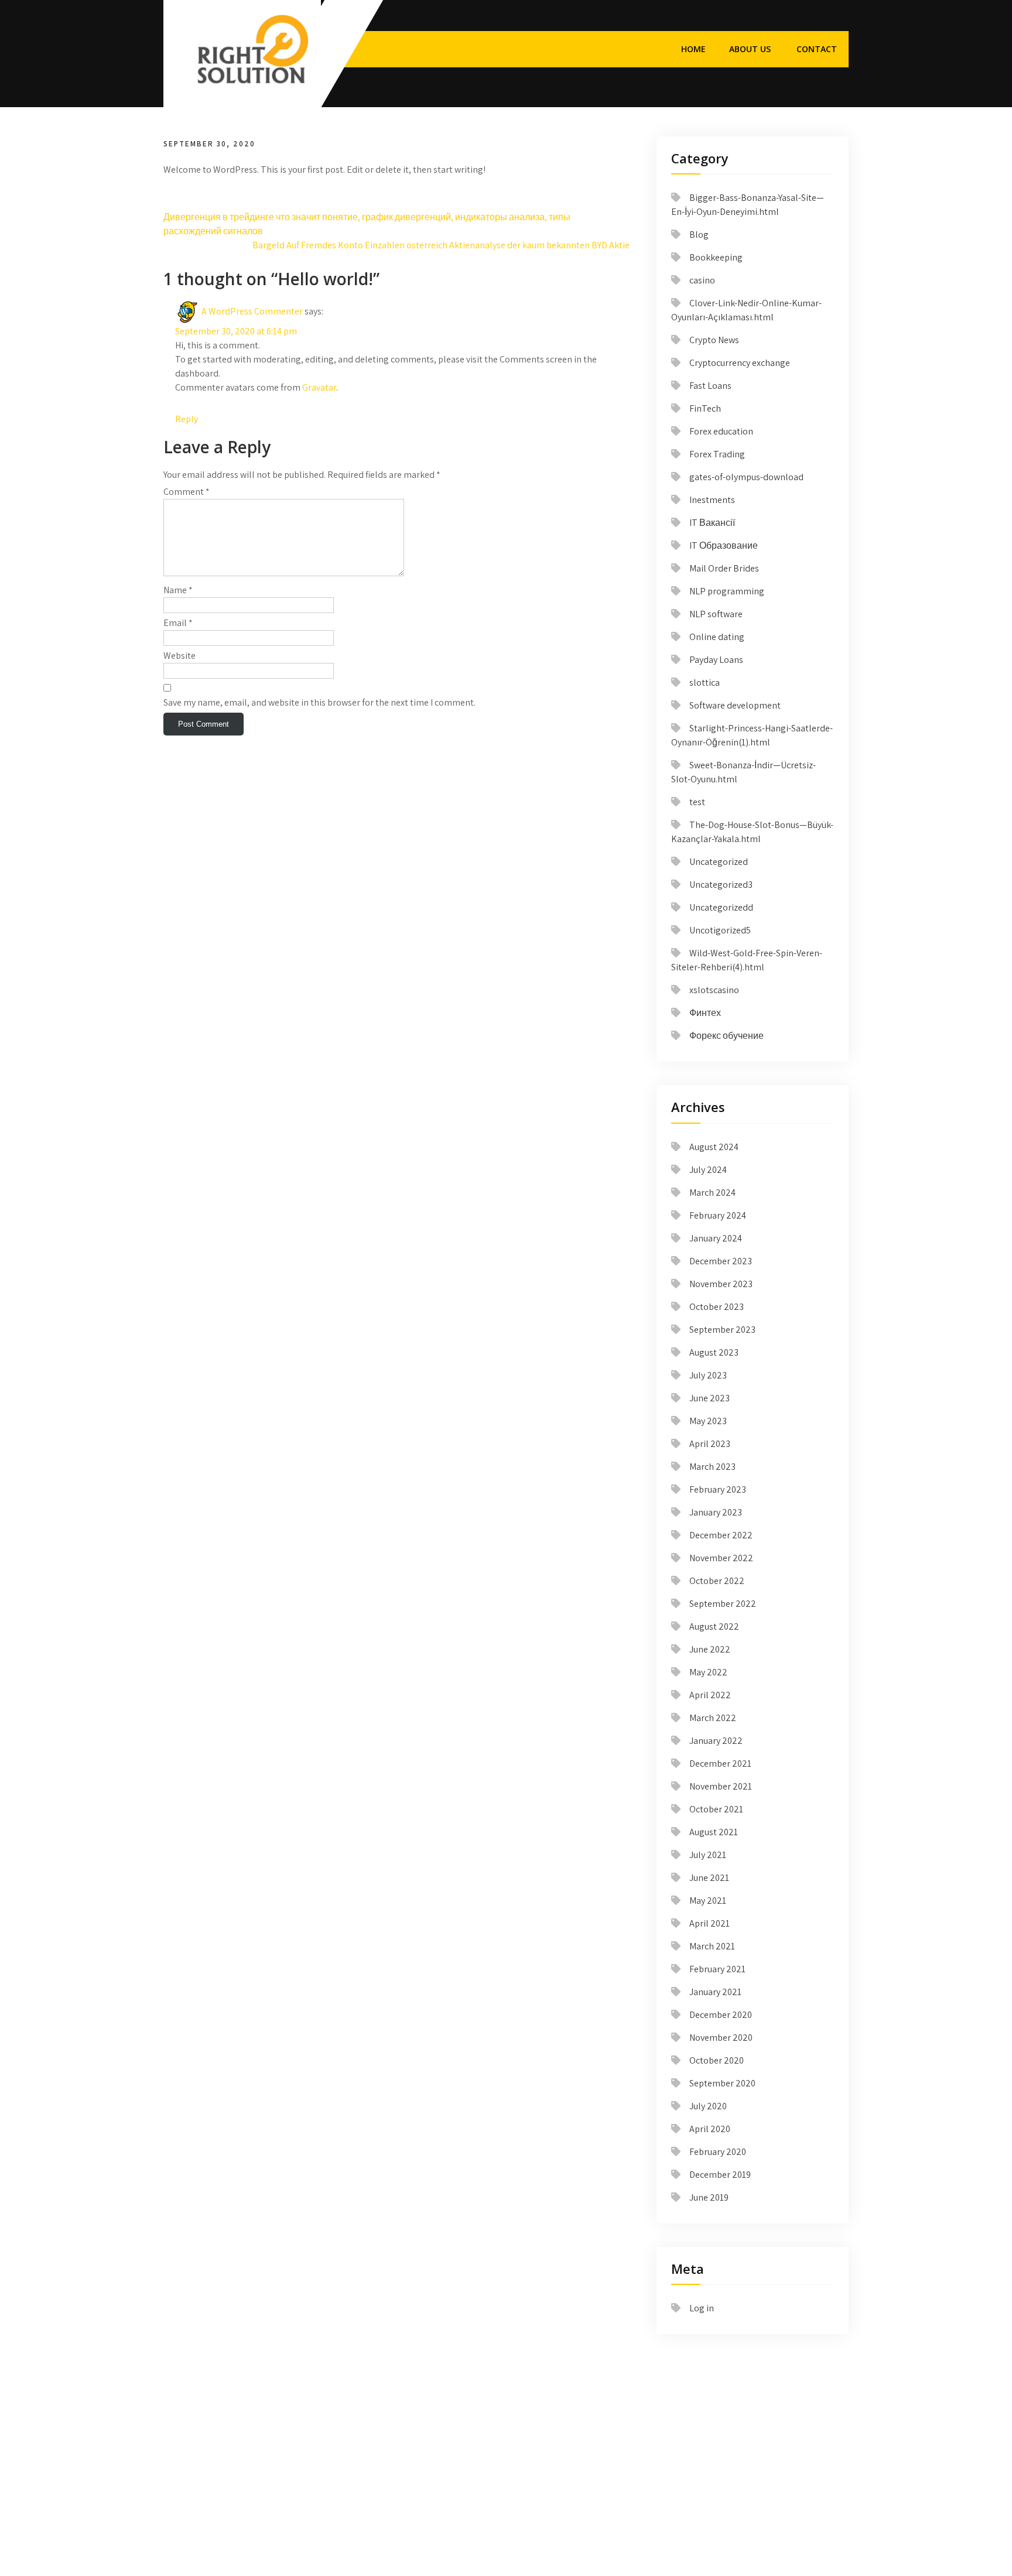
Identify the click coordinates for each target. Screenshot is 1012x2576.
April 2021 (710, 1923)
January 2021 (715, 1992)
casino (702, 280)
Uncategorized (719, 862)
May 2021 (708, 1901)
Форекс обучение (726, 1036)
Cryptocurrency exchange (740, 363)
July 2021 (708, 1855)
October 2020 (717, 2060)
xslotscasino (714, 990)
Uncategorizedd (721, 907)
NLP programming (727, 591)
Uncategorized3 (721, 885)
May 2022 (708, 1672)
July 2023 (708, 1375)
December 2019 (720, 2175)
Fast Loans (710, 386)
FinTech (705, 408)
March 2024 (712, 1193)
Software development (735, 705)
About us (750, 49)
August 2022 (714, 1626)
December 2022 (721, 1535)
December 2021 (720, 1763)
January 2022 (716, 1741)
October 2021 (716, 1809)
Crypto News (714, 340)
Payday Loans (716, 660)
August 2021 (714, 1832)
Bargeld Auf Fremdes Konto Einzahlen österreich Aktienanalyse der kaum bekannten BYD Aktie (441, 245)
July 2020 (708, 2106)
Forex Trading (717, 454)
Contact (817, 49)
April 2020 (710, 2129)
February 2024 (718, 1215)
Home (693, 49)
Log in (702, 2308)
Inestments (712, 500)
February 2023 (718, 1489)
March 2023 (712, 1467)
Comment (187, 492)
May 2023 (708, 1421)
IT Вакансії (712, 523)
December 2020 (721, 2015)
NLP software (716, 614)
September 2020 (722, 2083)
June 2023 (710, 1398)
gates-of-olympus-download (746, 477)
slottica (705, 683)
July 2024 (708, 1170)
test (697, 802)
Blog (699, 235)
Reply (187, 419)
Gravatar (319, 387)
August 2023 (714, 1352)
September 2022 (723, 1604)
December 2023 (721, 1261)
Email (178, 623)
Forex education (721, 431)
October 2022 (717, 1581)
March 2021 (712, 1946)
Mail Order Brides (724, 568)
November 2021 (721, 1786)
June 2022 (710, 1649)
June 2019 (709, 2197)
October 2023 (717, 1307)
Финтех (705, 1013)
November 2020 (721, 2038)
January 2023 (716, 1512)
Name (178, 590)
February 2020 (718, 2152)
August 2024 (714, 1147)
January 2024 (716, 1238)
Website (180, 656)
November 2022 (721, 1558)
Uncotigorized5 (720, 930)
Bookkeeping (716, 257)
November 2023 (721, 1284)
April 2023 (710, 1444)
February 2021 (717, 1969)
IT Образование (724, 545)
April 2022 (710, 1695)
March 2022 (713, 1718)
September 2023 (722, 1330)
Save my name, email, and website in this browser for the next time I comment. (319, 702)
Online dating (717, 637)
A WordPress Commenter (252, 311)
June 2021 (709, 1878)
